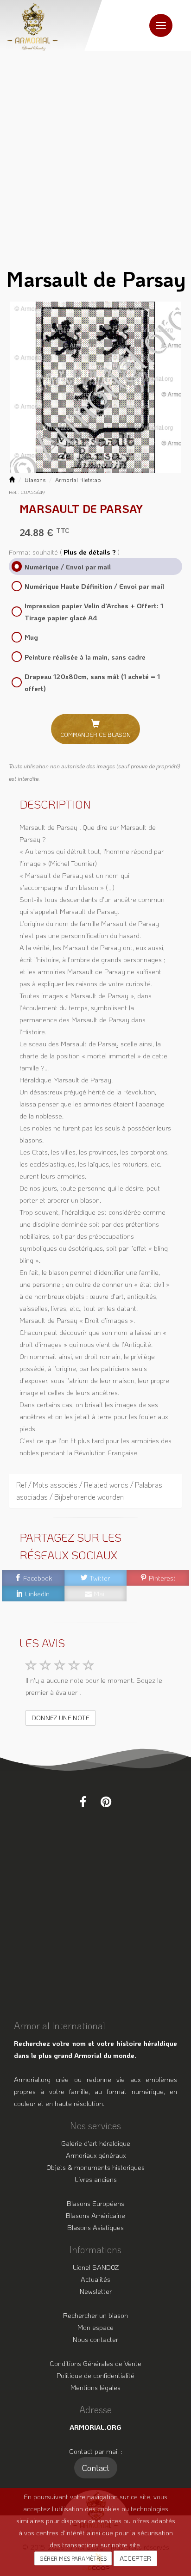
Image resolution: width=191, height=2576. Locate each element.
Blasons (35, 480)
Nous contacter (95, 2339)
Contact (96, 2468)
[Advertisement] (95, 151)
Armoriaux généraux (96, 2155)
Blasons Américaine (95, 2215)
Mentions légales (95, 2387)
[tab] (95, 1491)
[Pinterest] (106, 1802)
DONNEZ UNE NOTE (60, 1718)
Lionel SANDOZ (96, 2267)
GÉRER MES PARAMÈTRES (73, 2558)
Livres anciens (96, 2179)
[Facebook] (83, 1802)
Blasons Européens (95, 2203)
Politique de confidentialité (95, 2375)
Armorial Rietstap (78, 480)
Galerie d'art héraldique (96, 2143)
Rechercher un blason (95, 2315)
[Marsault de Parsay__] (95, 387)
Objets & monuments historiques (95, 2167)
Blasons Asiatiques (95, 2227)
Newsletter (96, 2291)
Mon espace (95, 2327)
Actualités (95, 2279)
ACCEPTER (135, 2558)
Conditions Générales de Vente (95, 2363)
